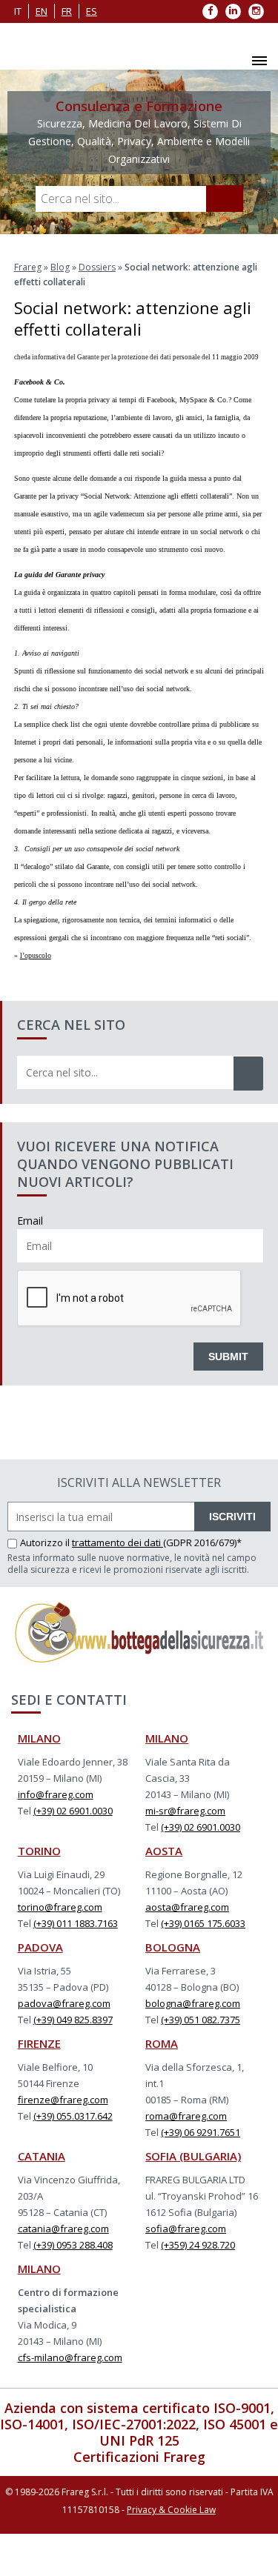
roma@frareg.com (186, 2116)
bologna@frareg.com (193, 2003)
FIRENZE (39, 2043)
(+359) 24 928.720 (198, 2245)
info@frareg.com (56, 1794)
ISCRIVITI (232, 1517)
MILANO (39, 1738)
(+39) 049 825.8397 (73, 2020)
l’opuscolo (36, 955)
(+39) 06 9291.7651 (201, 2132)
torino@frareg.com (60, 1907)
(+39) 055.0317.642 (73, 2116)
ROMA (162, 2043)
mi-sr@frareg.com (185, 1811)
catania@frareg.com (63, 2229)
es (92, 11)
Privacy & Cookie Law (171, 2510)
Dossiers (97, 267)
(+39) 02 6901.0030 (73, 1811)
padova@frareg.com (64, 2003)
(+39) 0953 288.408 (73, 2245)
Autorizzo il (46, 1542)
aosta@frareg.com (187, 1907)
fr (67, 11)
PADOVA (40, 1947)
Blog (60, 267)
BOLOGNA (173, 1947)
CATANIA (42, 2156)
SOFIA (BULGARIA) (193, 2156)
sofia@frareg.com (186, 2229)
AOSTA (164, 1851)
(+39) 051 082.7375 (201, 2020)
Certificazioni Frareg (139, 2457)
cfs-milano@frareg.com (70, 2357)
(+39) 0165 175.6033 (203, 1923)
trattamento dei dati (118, 1542)
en (42, 11)
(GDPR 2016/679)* (202, 1542)
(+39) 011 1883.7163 (76, 1923)
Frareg (28, 267)
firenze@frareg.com (63, 2100)
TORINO (39, 1851)
